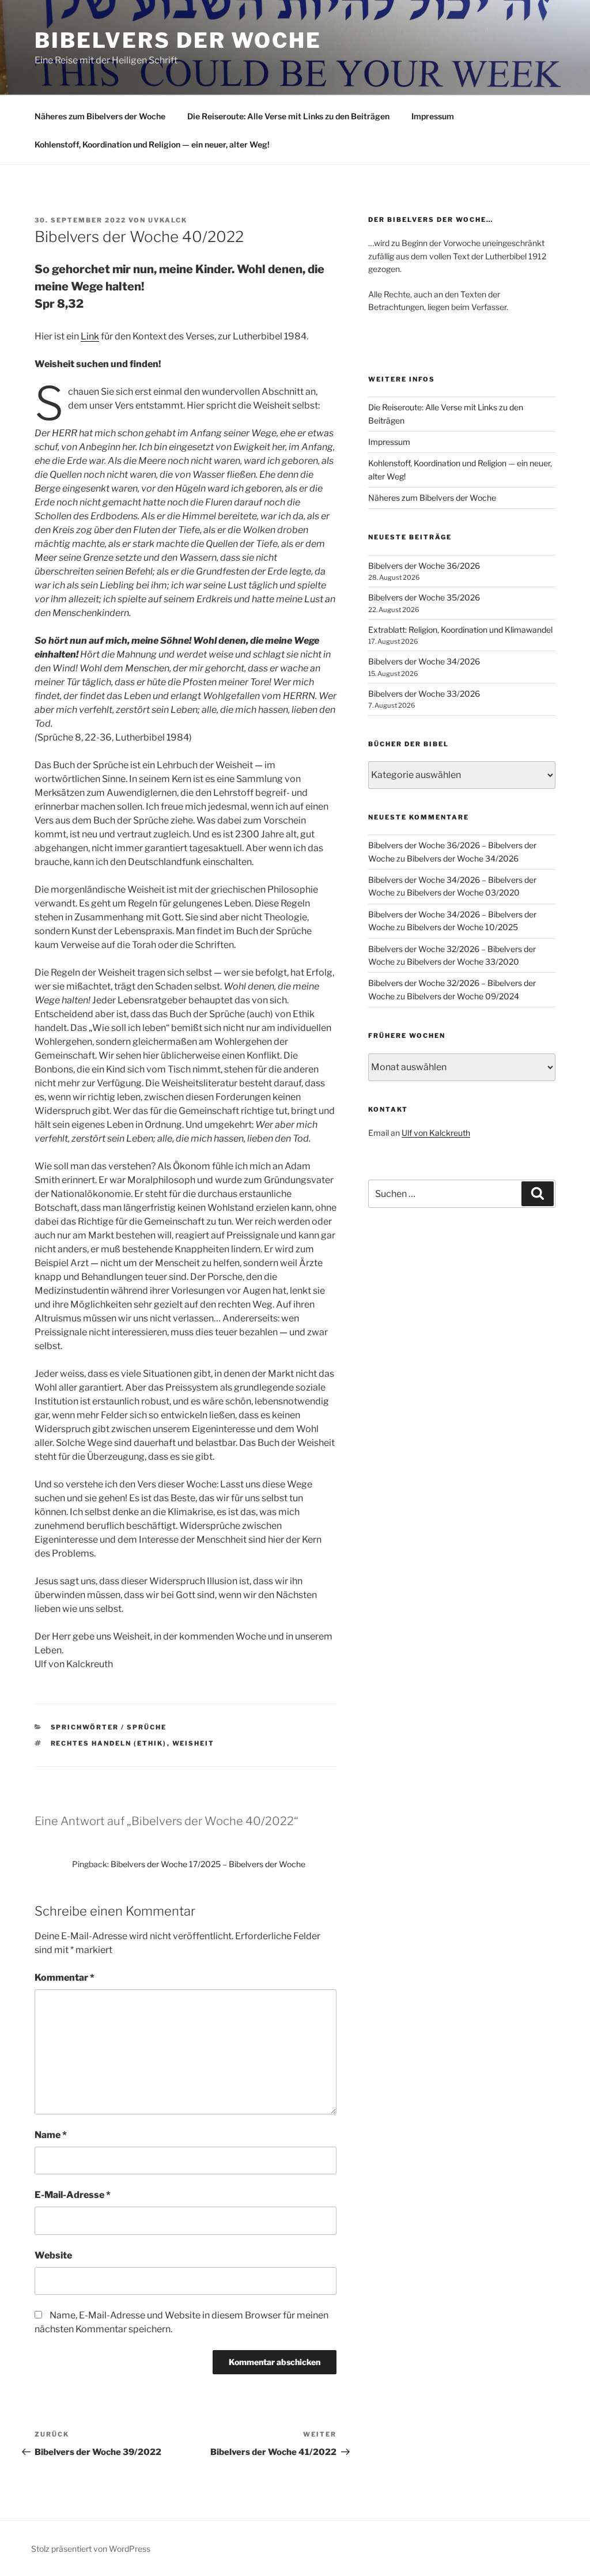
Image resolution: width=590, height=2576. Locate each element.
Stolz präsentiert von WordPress (91, 2549)
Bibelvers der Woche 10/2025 (462, 927)
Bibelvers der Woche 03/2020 (463, 892)
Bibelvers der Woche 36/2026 (424, 566)
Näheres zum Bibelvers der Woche (100, 116)
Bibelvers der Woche (178, 40)
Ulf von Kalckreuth (436, 1133)
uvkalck (168, 220)
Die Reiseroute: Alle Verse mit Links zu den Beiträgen (288, 116)
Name (51, 2135)
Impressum (433, 116)
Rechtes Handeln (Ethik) (109, 1743)
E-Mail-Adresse (73, 2195)
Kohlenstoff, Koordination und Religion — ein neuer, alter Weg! (152, 144)
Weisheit (194, 1743)
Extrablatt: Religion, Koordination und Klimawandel (460, 630)
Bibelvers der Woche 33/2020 (463, 962)
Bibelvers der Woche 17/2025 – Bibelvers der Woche (208, 1864)
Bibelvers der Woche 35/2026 (424, 597)
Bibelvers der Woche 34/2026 (424, 661)
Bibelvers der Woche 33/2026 (424, 694)
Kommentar (65, 1978)
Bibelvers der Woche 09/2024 (463, 996)
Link (90, 336)
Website (53, 2255)
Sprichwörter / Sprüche (109, 1727)
